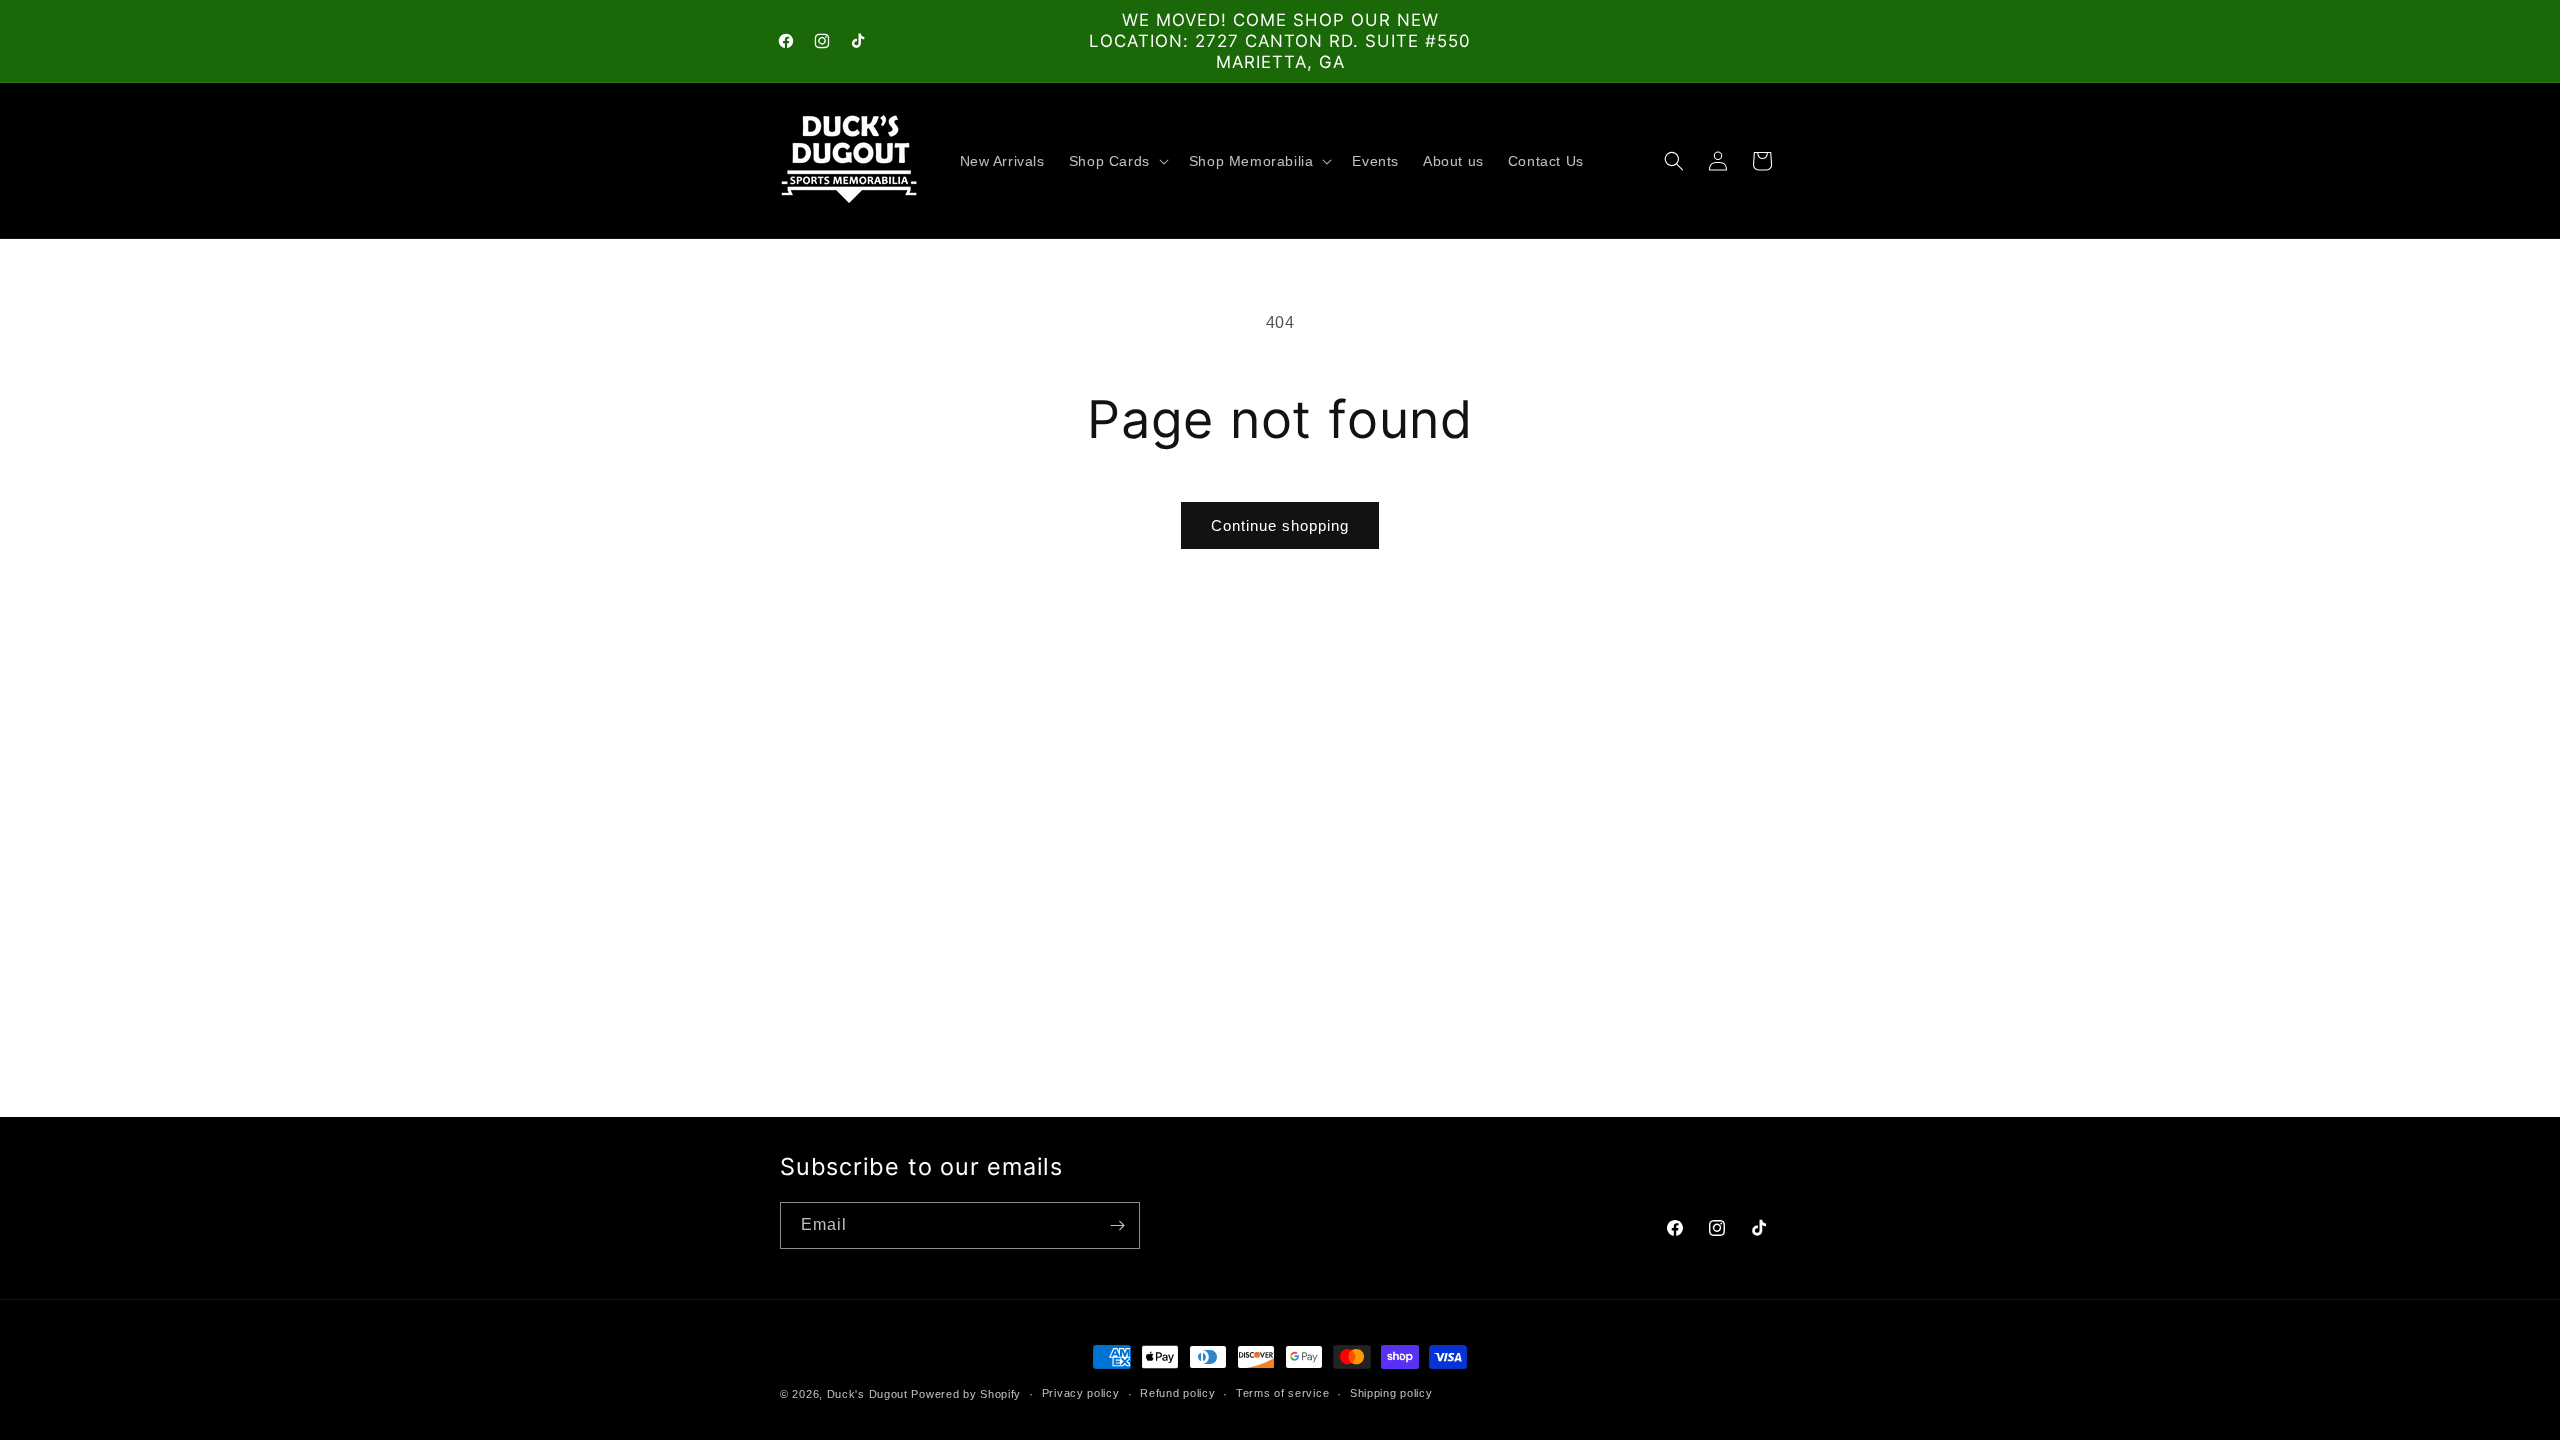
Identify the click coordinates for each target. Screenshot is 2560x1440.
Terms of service (1282, 1393)
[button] (1117, 161)
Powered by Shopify (966, 1394)
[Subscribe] (1117, 1225)
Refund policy (1177, 1393)
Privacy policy (1081, 1393)
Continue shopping (1280, 525)
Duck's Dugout (867, 1394)
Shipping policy (1391, 1393)
